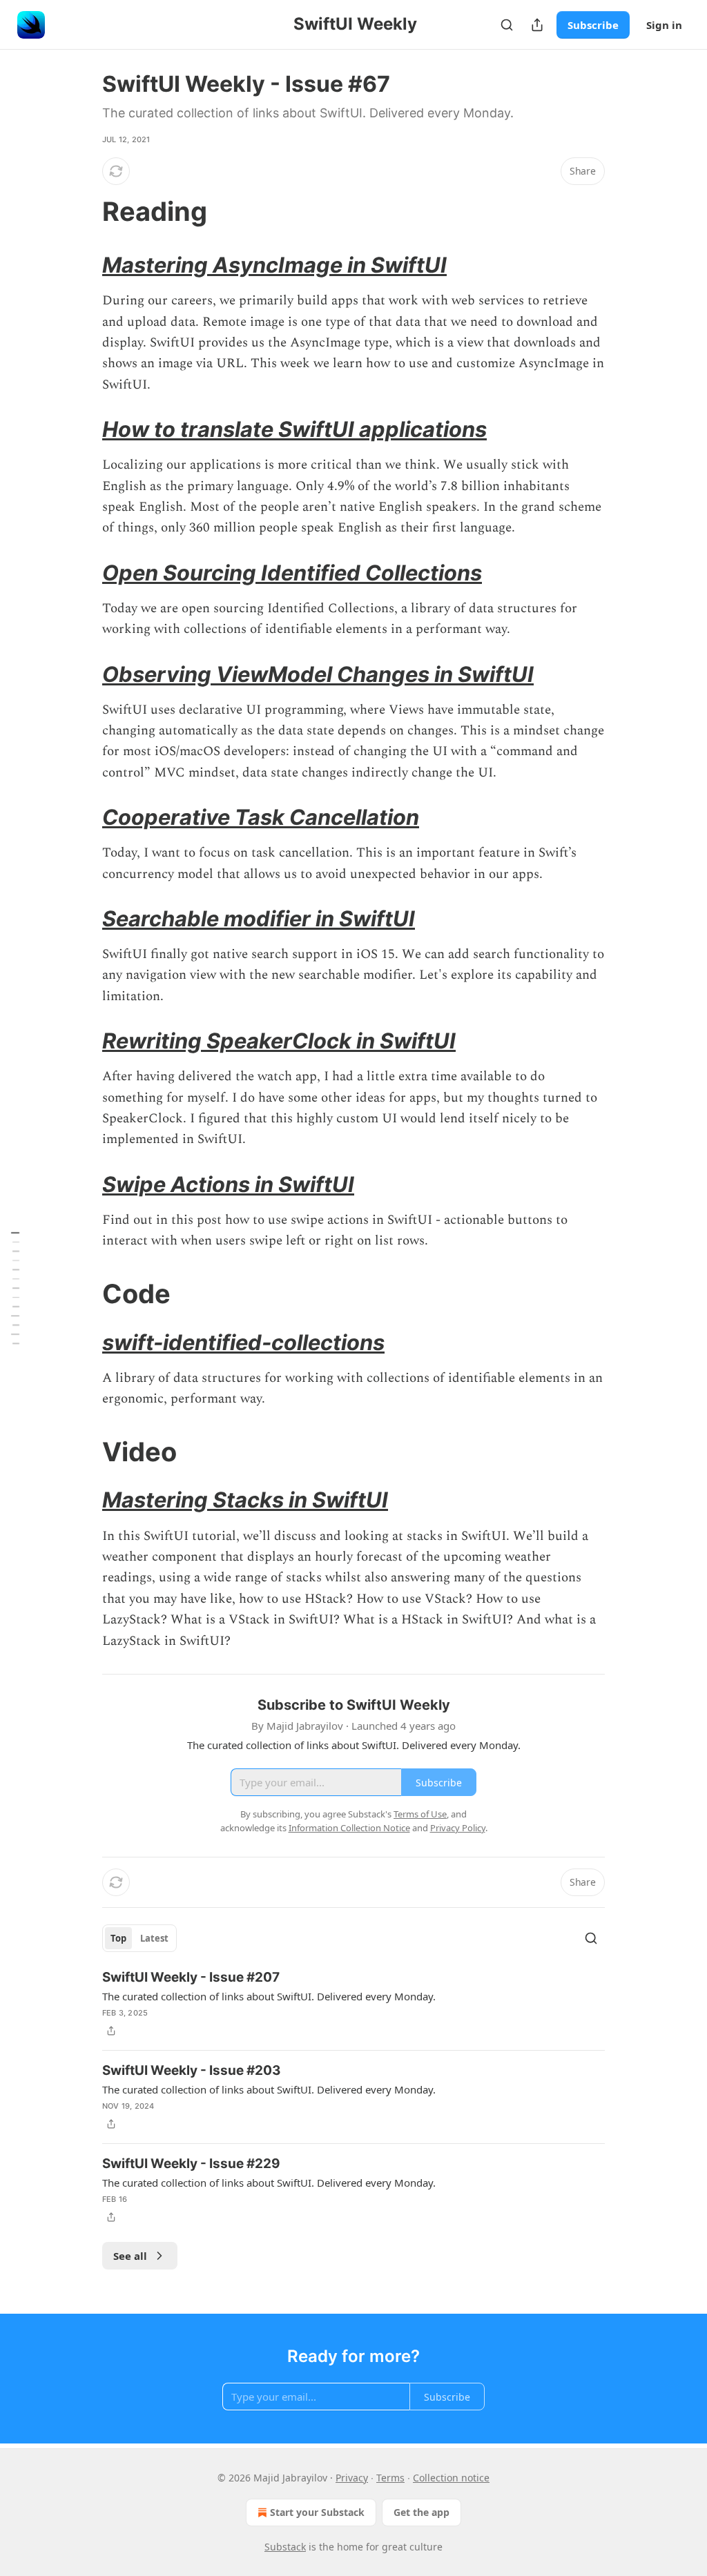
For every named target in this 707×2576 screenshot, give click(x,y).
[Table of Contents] (15, 1288)
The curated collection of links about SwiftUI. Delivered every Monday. (269, 1996)
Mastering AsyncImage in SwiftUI (274, 265)
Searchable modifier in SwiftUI (259, 918)
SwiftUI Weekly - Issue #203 (192, 2070)
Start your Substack (317, 2512)
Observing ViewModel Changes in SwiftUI (318, 674)
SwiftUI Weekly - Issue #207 (191, 1977)
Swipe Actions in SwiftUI (228, 1184)
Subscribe (593, 25)
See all (130, 2256)
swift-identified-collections (243, 1342)
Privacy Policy (458, 1828)
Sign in (664, 25)
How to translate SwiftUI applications (294, 429)
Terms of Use (420, 1814)
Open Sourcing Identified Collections (292, 573)
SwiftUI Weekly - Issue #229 (191, 2164)
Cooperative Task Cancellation (261, 817)
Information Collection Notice (349, 1828)
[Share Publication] (537, 25)
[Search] (507, 25)
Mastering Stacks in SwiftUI (245, 1500)
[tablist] (139, 1938)
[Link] (83, 211)
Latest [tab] (154, 1938)
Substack (285, 2547)
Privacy (352, 2478)
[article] (353, 2004)
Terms (390, 2478)
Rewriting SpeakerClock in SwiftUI (279, 1041)
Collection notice (451, 2478)
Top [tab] (118, 1938)
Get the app (422, 2512)
